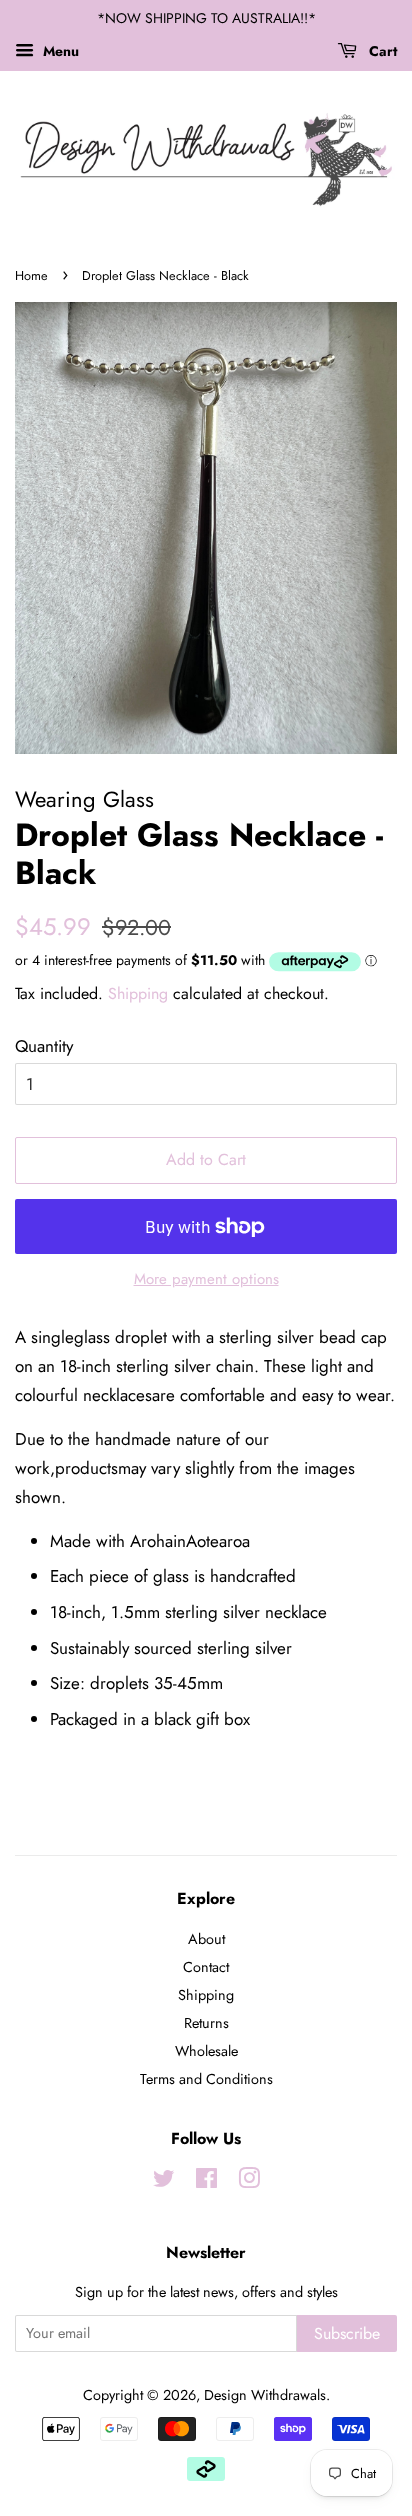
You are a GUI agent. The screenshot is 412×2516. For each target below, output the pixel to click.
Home (31, 275)
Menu (59, 51)
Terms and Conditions (206, 2079)
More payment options (206, 1279)
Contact (206, 1967)
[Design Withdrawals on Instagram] (249, 2182)
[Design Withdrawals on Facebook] (206, 2182)
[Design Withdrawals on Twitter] (164, 2182)
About (206, 1939)
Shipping (138, 993)
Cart (381, 51)
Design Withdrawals (265, 2395)
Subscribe (347, 2333)
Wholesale (206, 2051)
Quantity (44, 1046)
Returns (206, 2023)
